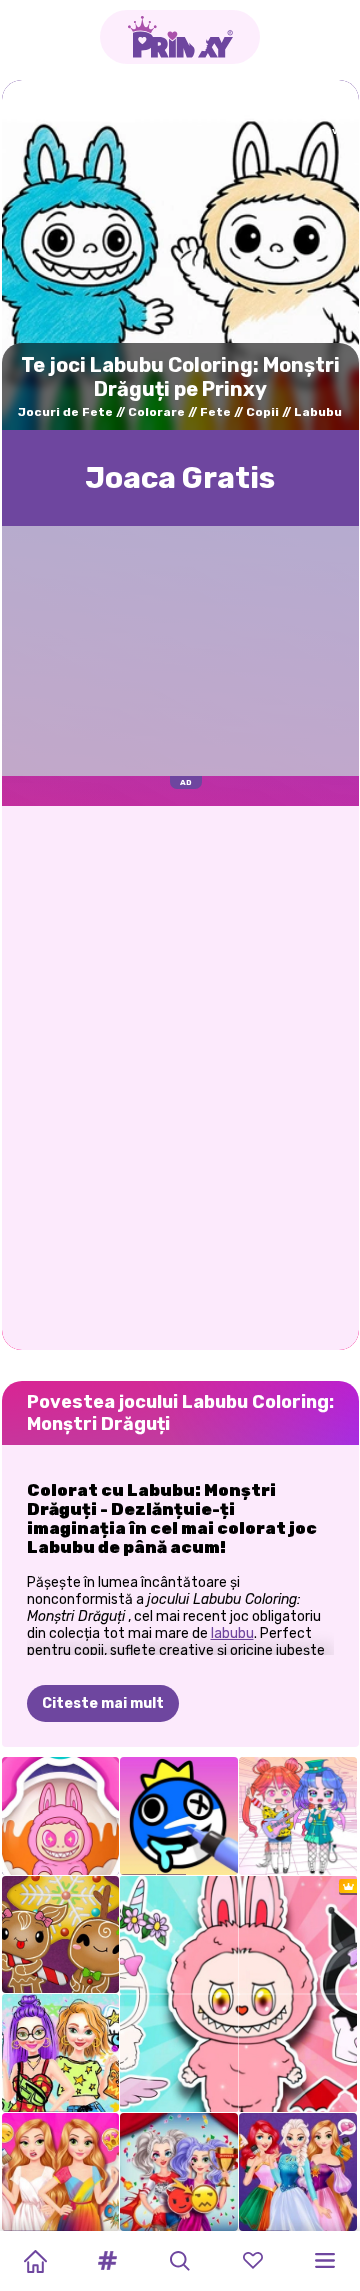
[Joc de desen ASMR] (179, 1816)
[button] (108, 2261)
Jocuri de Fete (65, 412)
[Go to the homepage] (180, 37)
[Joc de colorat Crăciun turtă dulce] (61, 1935)
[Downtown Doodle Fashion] (61, 2053)
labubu (232, 1633)
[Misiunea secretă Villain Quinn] (179, 2172)
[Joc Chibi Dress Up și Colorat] (298, 1816)
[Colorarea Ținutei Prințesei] (61, 2172)
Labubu (318, 412)
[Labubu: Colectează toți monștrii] (61, 1816)
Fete (215, 412)
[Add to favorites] (329, 116)
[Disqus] (180, 1076)
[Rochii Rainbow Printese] (298, 2172)
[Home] (35, 2261)
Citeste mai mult (103, 1703)
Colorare (156, 412)
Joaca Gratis (180, 478)
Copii (262, 412)
